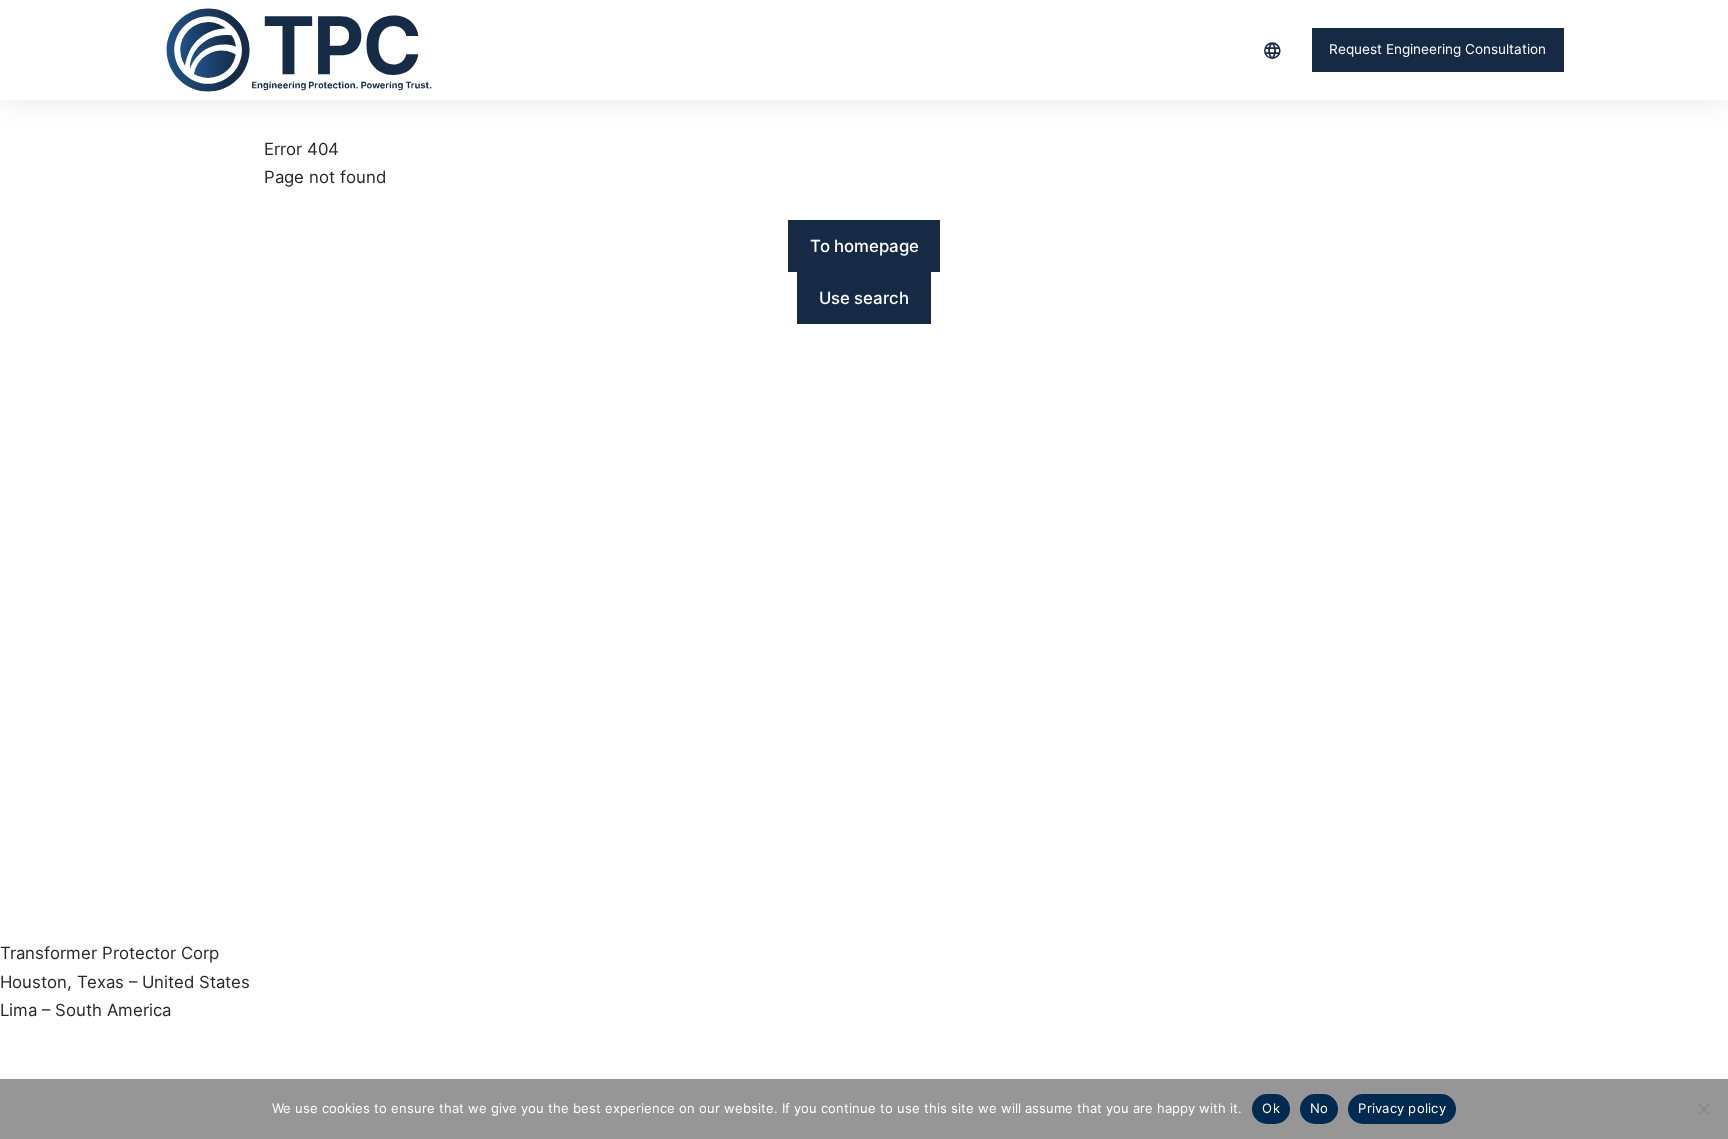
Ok (1271, 1108)
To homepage (864, 246)
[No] (1703, 1109)
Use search (864, 298)
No (1319, 1108)
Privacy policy (1402, 1108)
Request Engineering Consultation (1437, 49)
